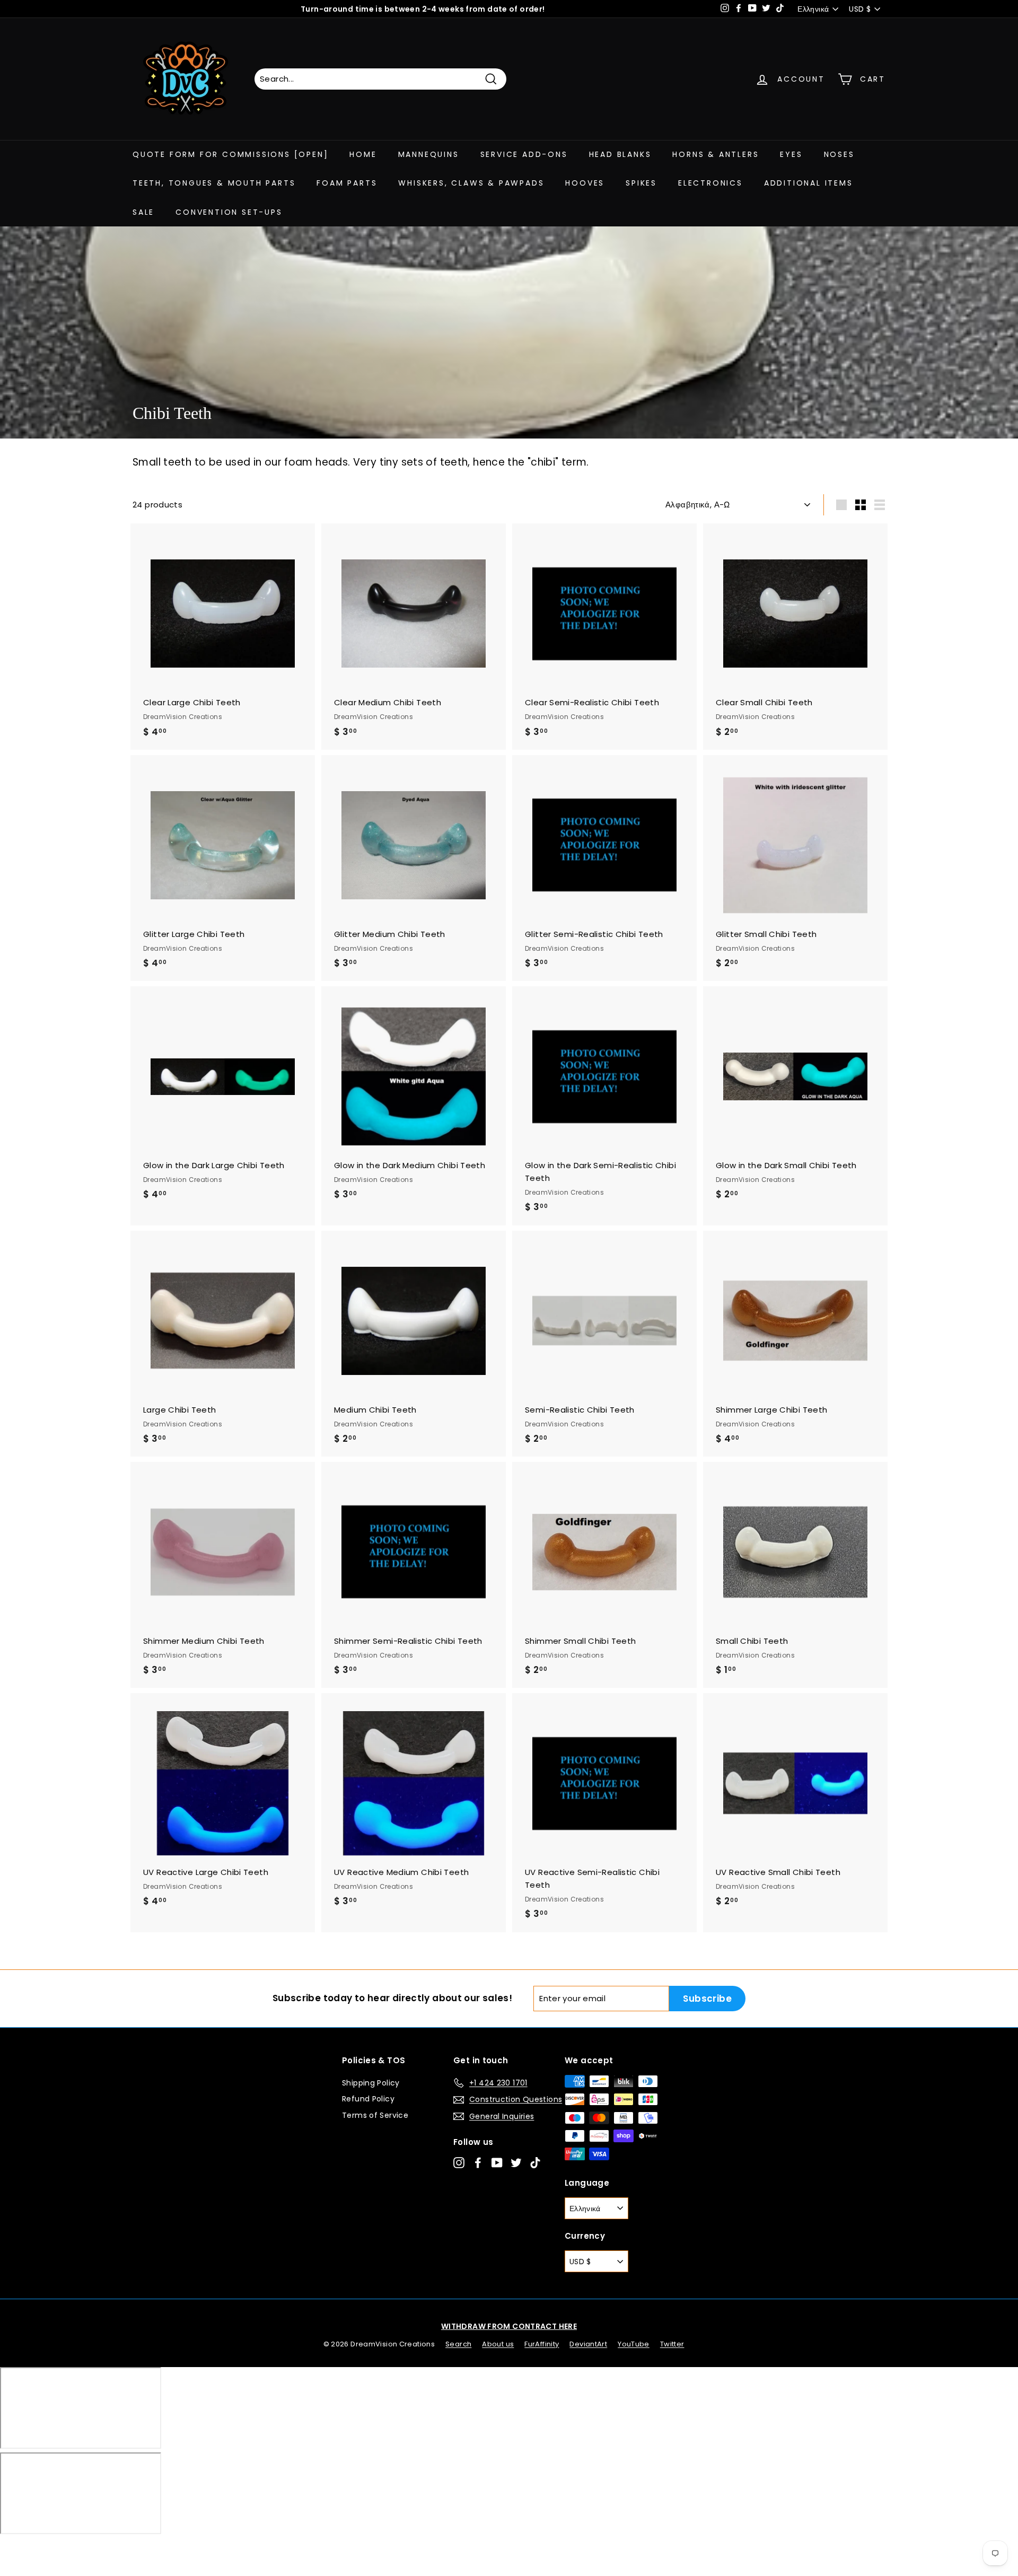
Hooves (585, 183)
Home (363, 154)
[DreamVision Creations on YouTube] (497, 2163)
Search (458, 2344)
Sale (143, 212)
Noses (839, 154)
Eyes (791, 154)
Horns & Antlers (716, 154)
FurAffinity (542, 2344)
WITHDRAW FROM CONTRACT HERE (509, 2326)
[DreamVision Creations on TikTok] (535, 2163)
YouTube (634, 2344)
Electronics (710, 183)
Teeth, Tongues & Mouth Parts (214, 183)
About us (498, 2344)
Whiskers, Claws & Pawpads (471, 183)
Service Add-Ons (524, 154)
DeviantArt (588, 2344)
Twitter (672, 2344)
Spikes (641, 183)
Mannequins (429, 154)
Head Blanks (620, 154)
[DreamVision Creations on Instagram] (459, 2163)
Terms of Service (375, 2115)
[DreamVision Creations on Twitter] (516, 2163)
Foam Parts (347, 183)
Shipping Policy (371, 2083)
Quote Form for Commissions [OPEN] (230, 154)
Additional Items (809, 183)
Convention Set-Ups (229, 212)
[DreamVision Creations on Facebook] (478, 2163)
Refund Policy (368, 2099)
